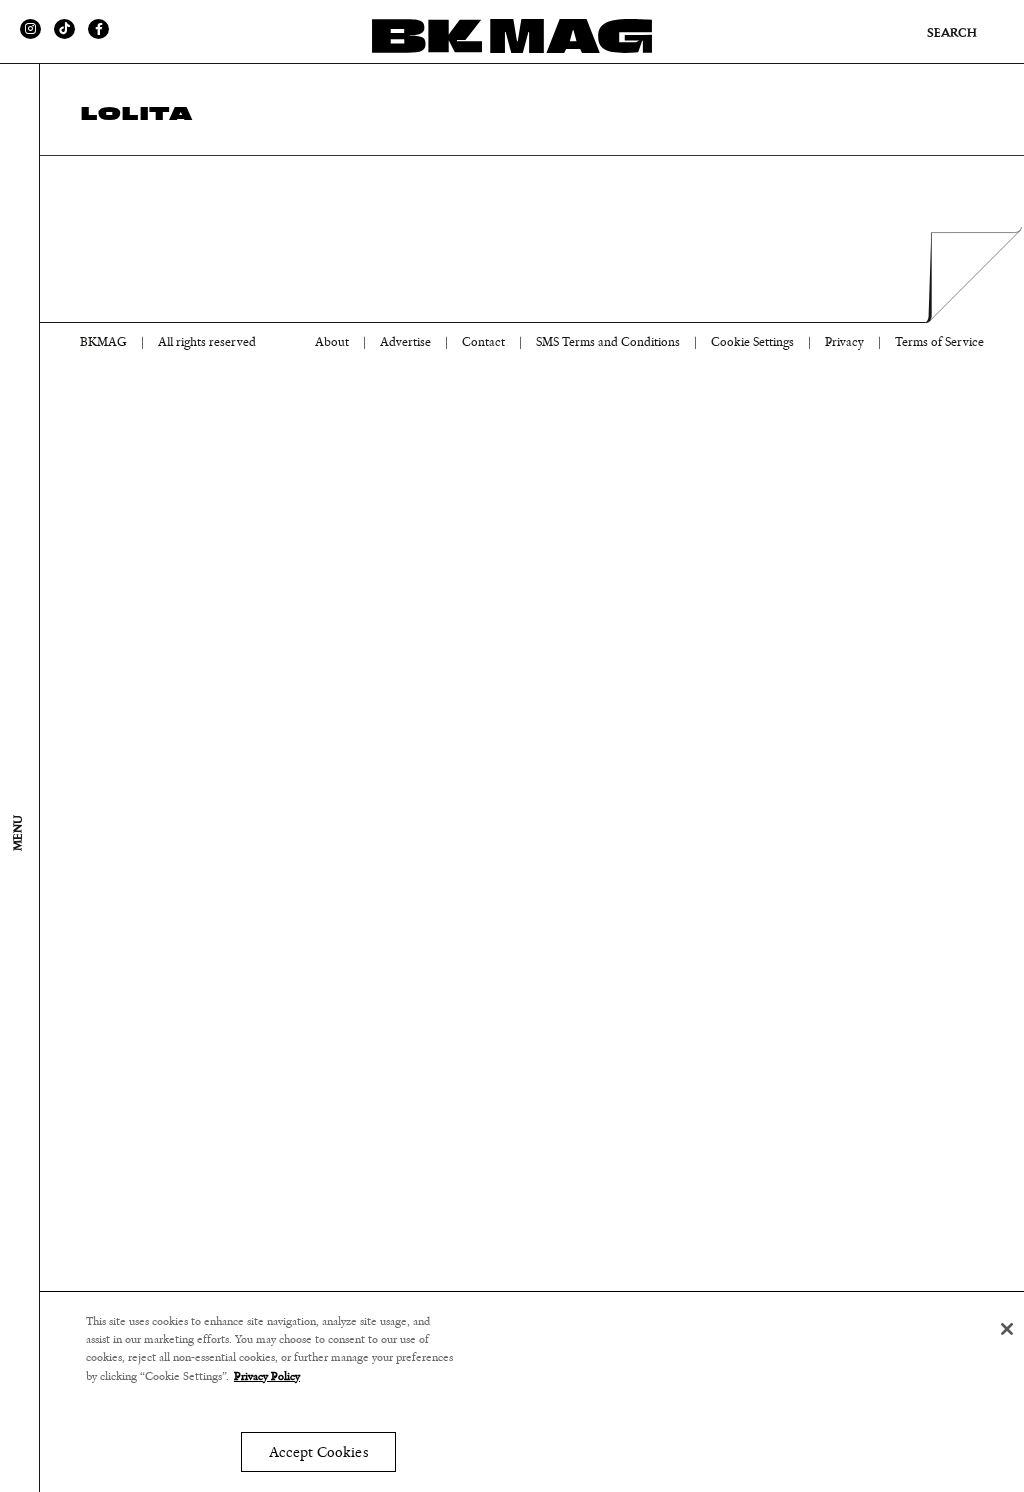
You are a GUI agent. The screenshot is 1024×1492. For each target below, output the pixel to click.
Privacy (844, 342)
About (332, 342)
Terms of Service (939, 342)
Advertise (405, 342)
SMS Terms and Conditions (608, 342)
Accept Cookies (318, 1452)
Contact (483, 342)
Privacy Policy (267, 1376)
